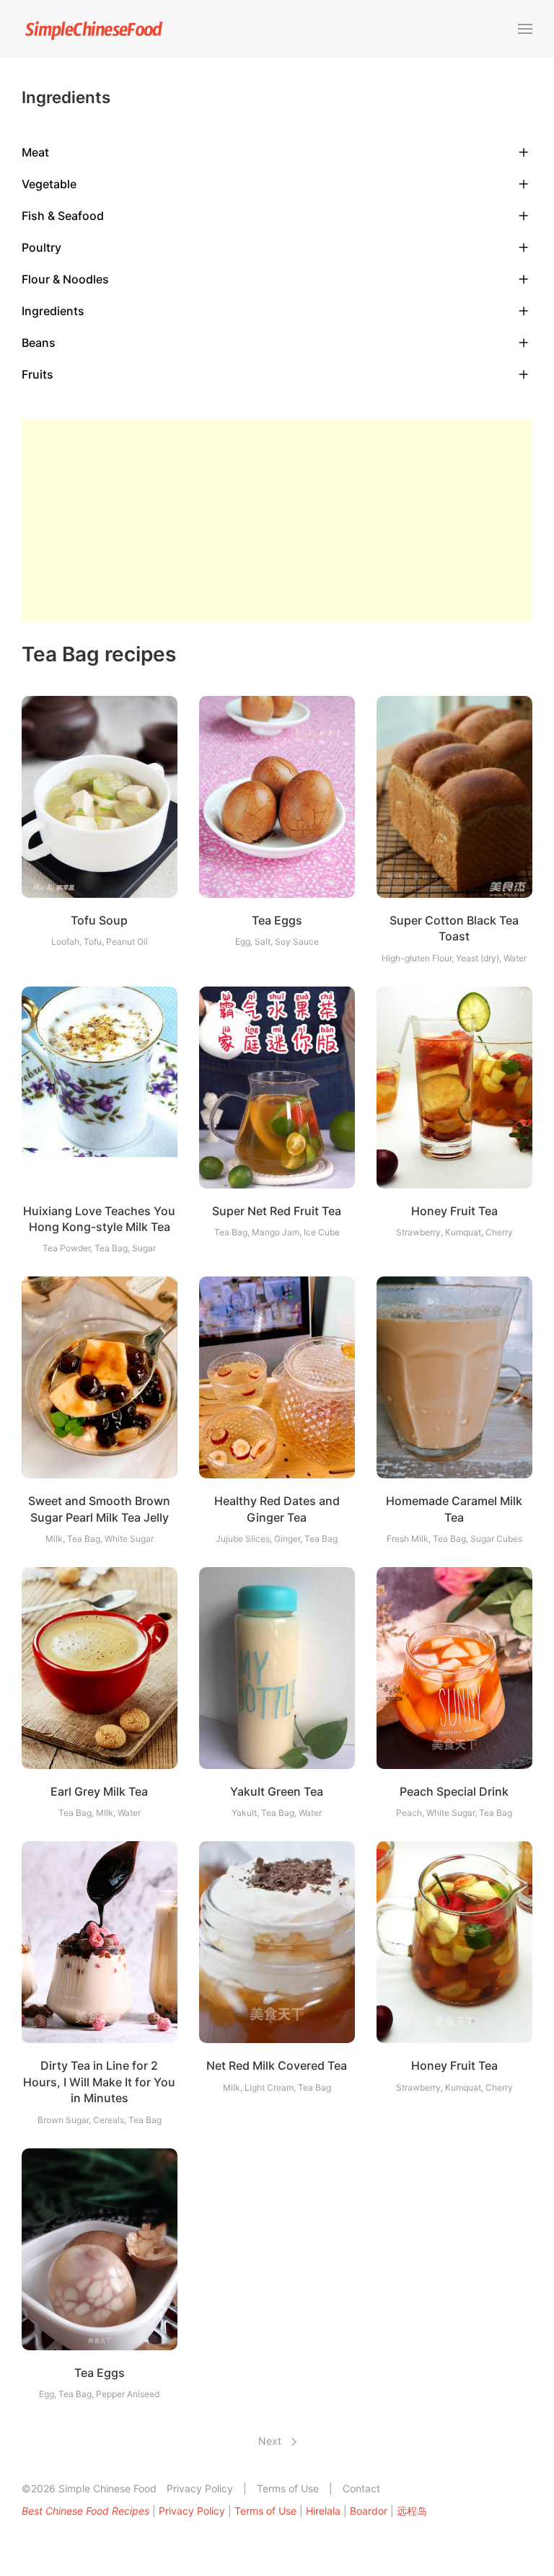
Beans (39, 343)
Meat (35, 152)
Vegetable (49, 184)
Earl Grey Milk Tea (99, 1791)
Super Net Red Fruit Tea (277, 1211)
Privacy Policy (200, 2488)
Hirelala (323, 2511)
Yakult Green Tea (277, 1791)
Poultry (41, 247)
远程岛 (412, 2511)
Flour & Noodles (65, 279)
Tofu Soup (99, 920)
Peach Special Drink (454, 1791)
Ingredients (53, 311)
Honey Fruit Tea (454, 1211)
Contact (361, 2488)
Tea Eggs (277, 920)
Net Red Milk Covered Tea (277, 2065)
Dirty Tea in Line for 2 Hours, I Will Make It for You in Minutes (99, 2082)
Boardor (369, 2511)
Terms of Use (288, 2488)
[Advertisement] (277, 520)
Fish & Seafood (63, 216)
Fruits (38, 374)
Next (271, 2441)
